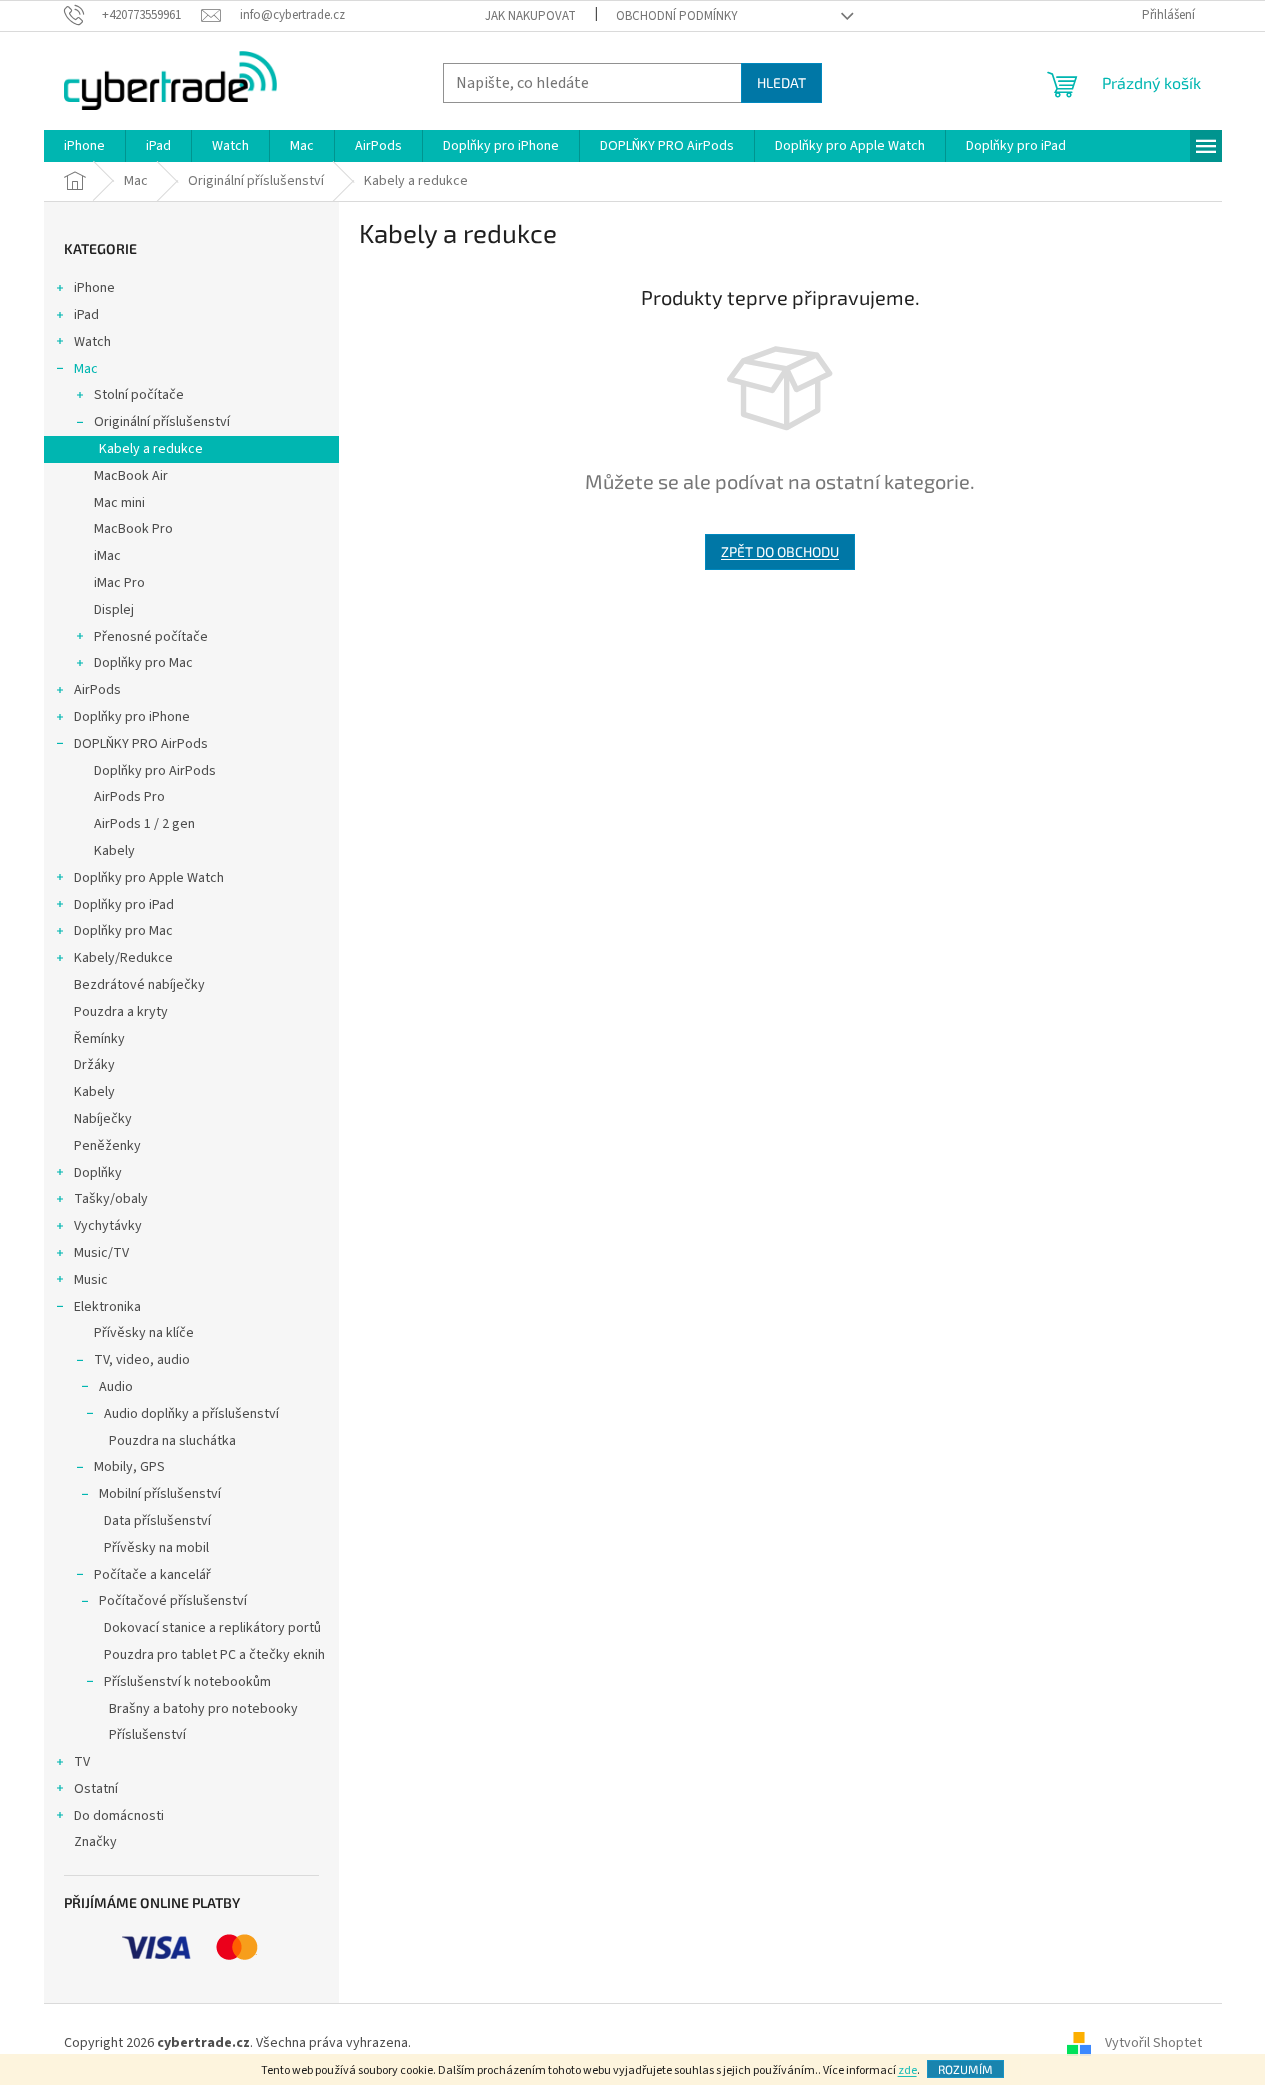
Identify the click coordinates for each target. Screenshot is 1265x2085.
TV (82, 1762)
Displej (114, 610)
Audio (116, 1387)
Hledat (781, 82)
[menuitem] (84, 146)
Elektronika (107, 1307)
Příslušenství (147, 1735)
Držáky (94, 1065)
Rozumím (965, 2069)
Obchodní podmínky (677, 16)
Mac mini (119, 503)
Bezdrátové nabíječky (139, 985)
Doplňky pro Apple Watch (149, 878)
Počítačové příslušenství (173, 1601)
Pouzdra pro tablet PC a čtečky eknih (214, 1655)
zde (907, 2070)
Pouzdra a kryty (121, 1012)
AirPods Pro (129, 797)
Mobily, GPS (129, 1467)
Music (91, 1280)
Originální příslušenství (162, 422)
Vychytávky (108, 1226)
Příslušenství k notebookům (187, 1682)
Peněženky (107, 1146)
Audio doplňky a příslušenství (191, 1414)
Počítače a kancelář (152, 1575)
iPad (86, 315)
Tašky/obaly (111, 1199)
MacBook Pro (133, 529)
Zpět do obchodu (780, 551)
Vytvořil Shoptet (1153, 2044)
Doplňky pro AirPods (155, 771)
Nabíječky (103, 1119)
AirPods (97, 690)
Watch (92, 342)
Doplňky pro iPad (124, 905)
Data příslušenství (157, 1521)
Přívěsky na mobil (156, 1548)
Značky (95, 1842)
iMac (107, 556)
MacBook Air (131, 476)
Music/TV (101, 1253)
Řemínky (99, 1039)
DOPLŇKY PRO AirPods (141, 744)
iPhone (94, 288)
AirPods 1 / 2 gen (144, 824)
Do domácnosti (119, 1816)
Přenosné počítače (151, 637)
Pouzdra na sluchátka (172, 1441)
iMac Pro (119, 583)
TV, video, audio (142, 1360)
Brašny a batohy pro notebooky (203, 1709)
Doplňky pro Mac (143, 663)
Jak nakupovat (530, 16)
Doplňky (98, 1173)
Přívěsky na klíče (144, 1333)
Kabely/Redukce (123, 958)
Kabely (114, 851)
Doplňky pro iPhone (132, 717)
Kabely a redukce (151, 449)
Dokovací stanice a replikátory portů (212, 1628)
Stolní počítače (139, 395)
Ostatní (96, 1789)
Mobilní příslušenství (160, 1494)
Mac (86, 369)
